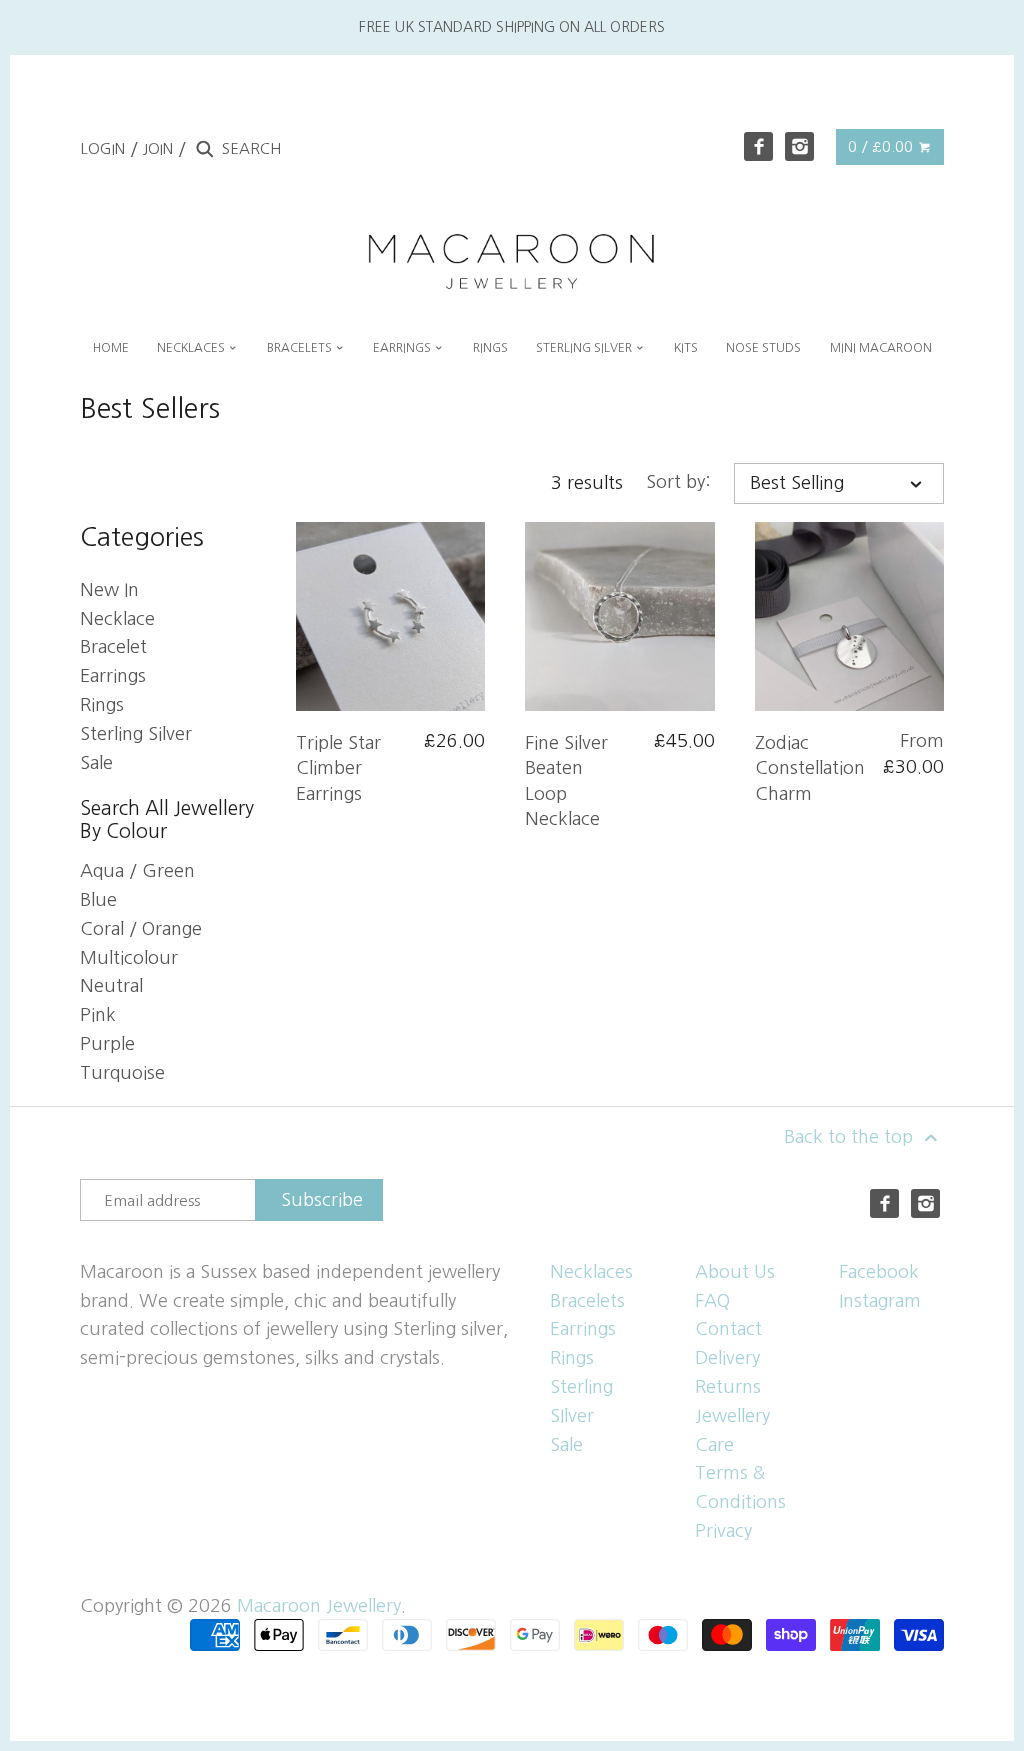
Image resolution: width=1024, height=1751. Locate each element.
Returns (728, 1387)
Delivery (727, 1358)
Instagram (880, 1301)
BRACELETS (301, 348)
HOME (111, 348)
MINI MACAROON (881, 348)
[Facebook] (758, 146)
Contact (728, 1329)
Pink (98, 1015)
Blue (98, 900)
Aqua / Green (137, 871)
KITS (686, 348)
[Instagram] (799, 146)
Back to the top (851, 1137)
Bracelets (587, 1301)
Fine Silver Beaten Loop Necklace (566, 781)
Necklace (117, 619)
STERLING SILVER (585, 348)
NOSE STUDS (763, 348)
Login (102, 148)
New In (109, 590)
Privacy (723, 1531)
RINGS (490, 348)
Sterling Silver (136, 734)
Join (158, 148)
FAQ (712, 1301)
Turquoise (122, 1073)
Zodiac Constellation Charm (810, 768)
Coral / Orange (141, 929)
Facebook (879, 1272)
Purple (107, 1044)
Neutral (111, 986)
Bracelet (113, 647)
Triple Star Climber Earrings (338, 768)
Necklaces (591, 1272)
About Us (735, 1272)
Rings (102, 705)
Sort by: (678, 482)
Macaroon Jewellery (319, 1606)
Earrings (113, 676)
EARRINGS (403, 348)
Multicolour (129, 958)
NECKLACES (192, 348)
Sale (96, 763)
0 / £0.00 (882, 146)
